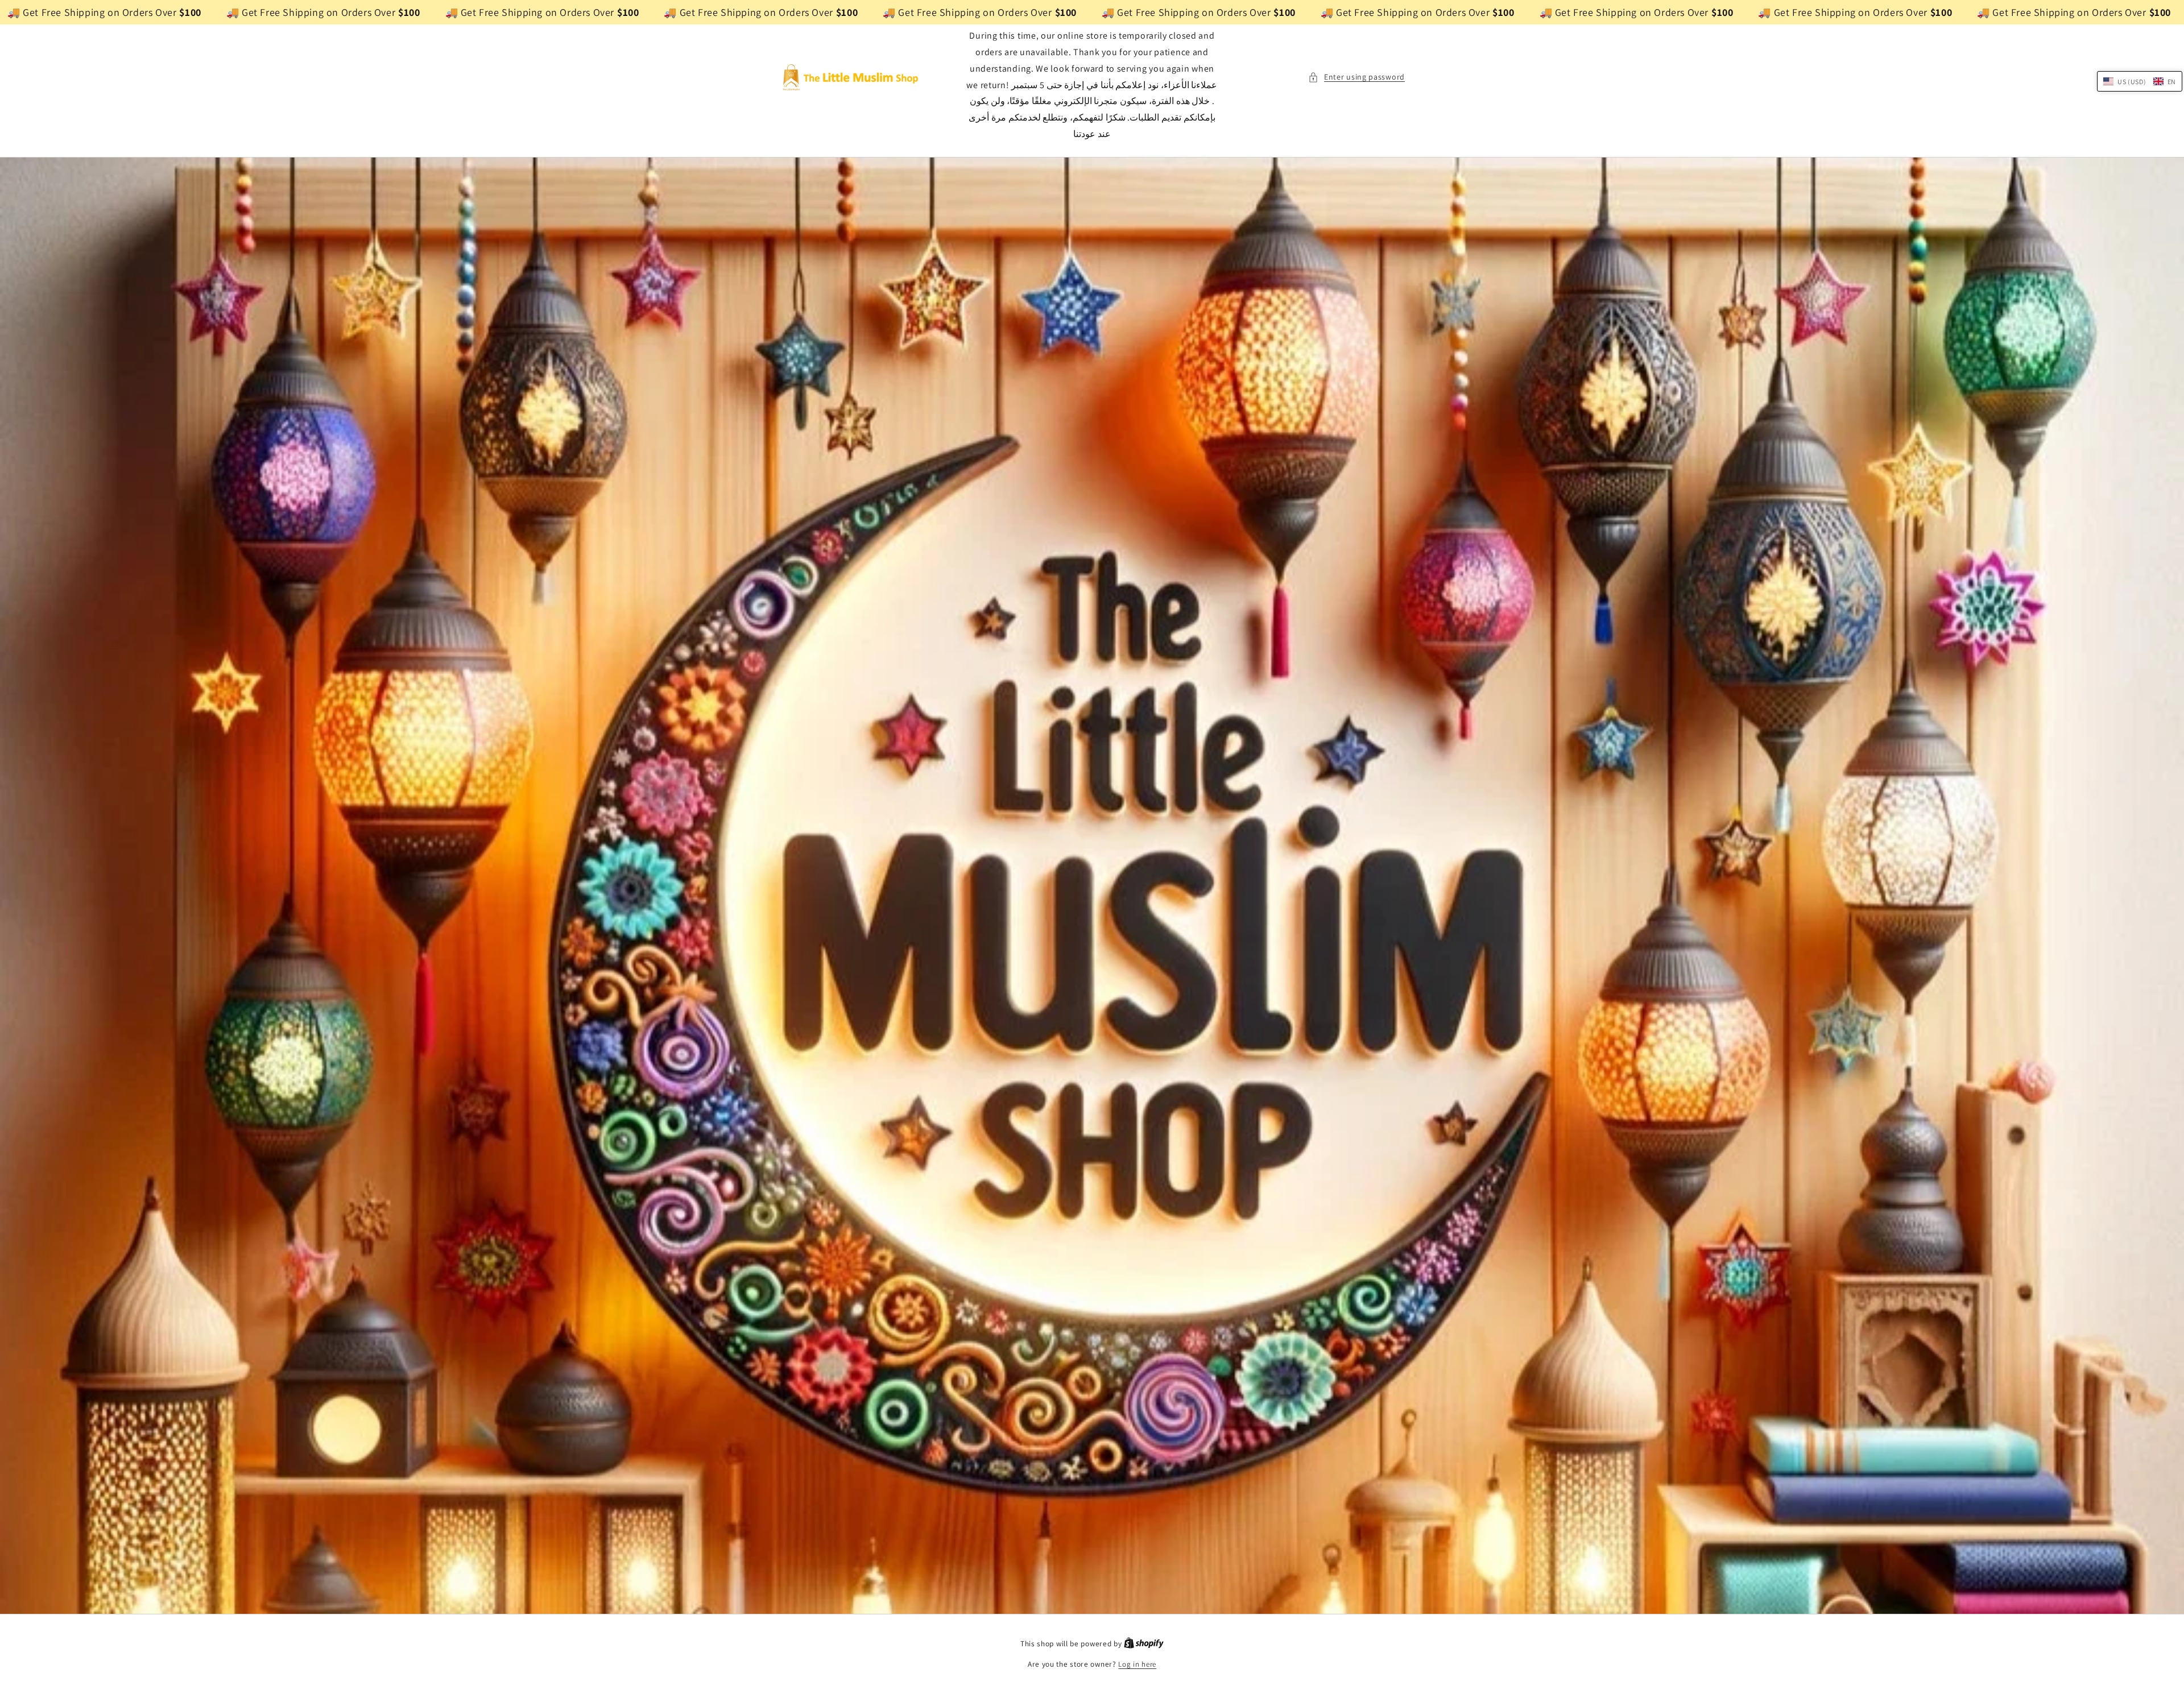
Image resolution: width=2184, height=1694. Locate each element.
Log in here (1137, 1664)
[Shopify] (1144, 1644)
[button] (1356, 77)
